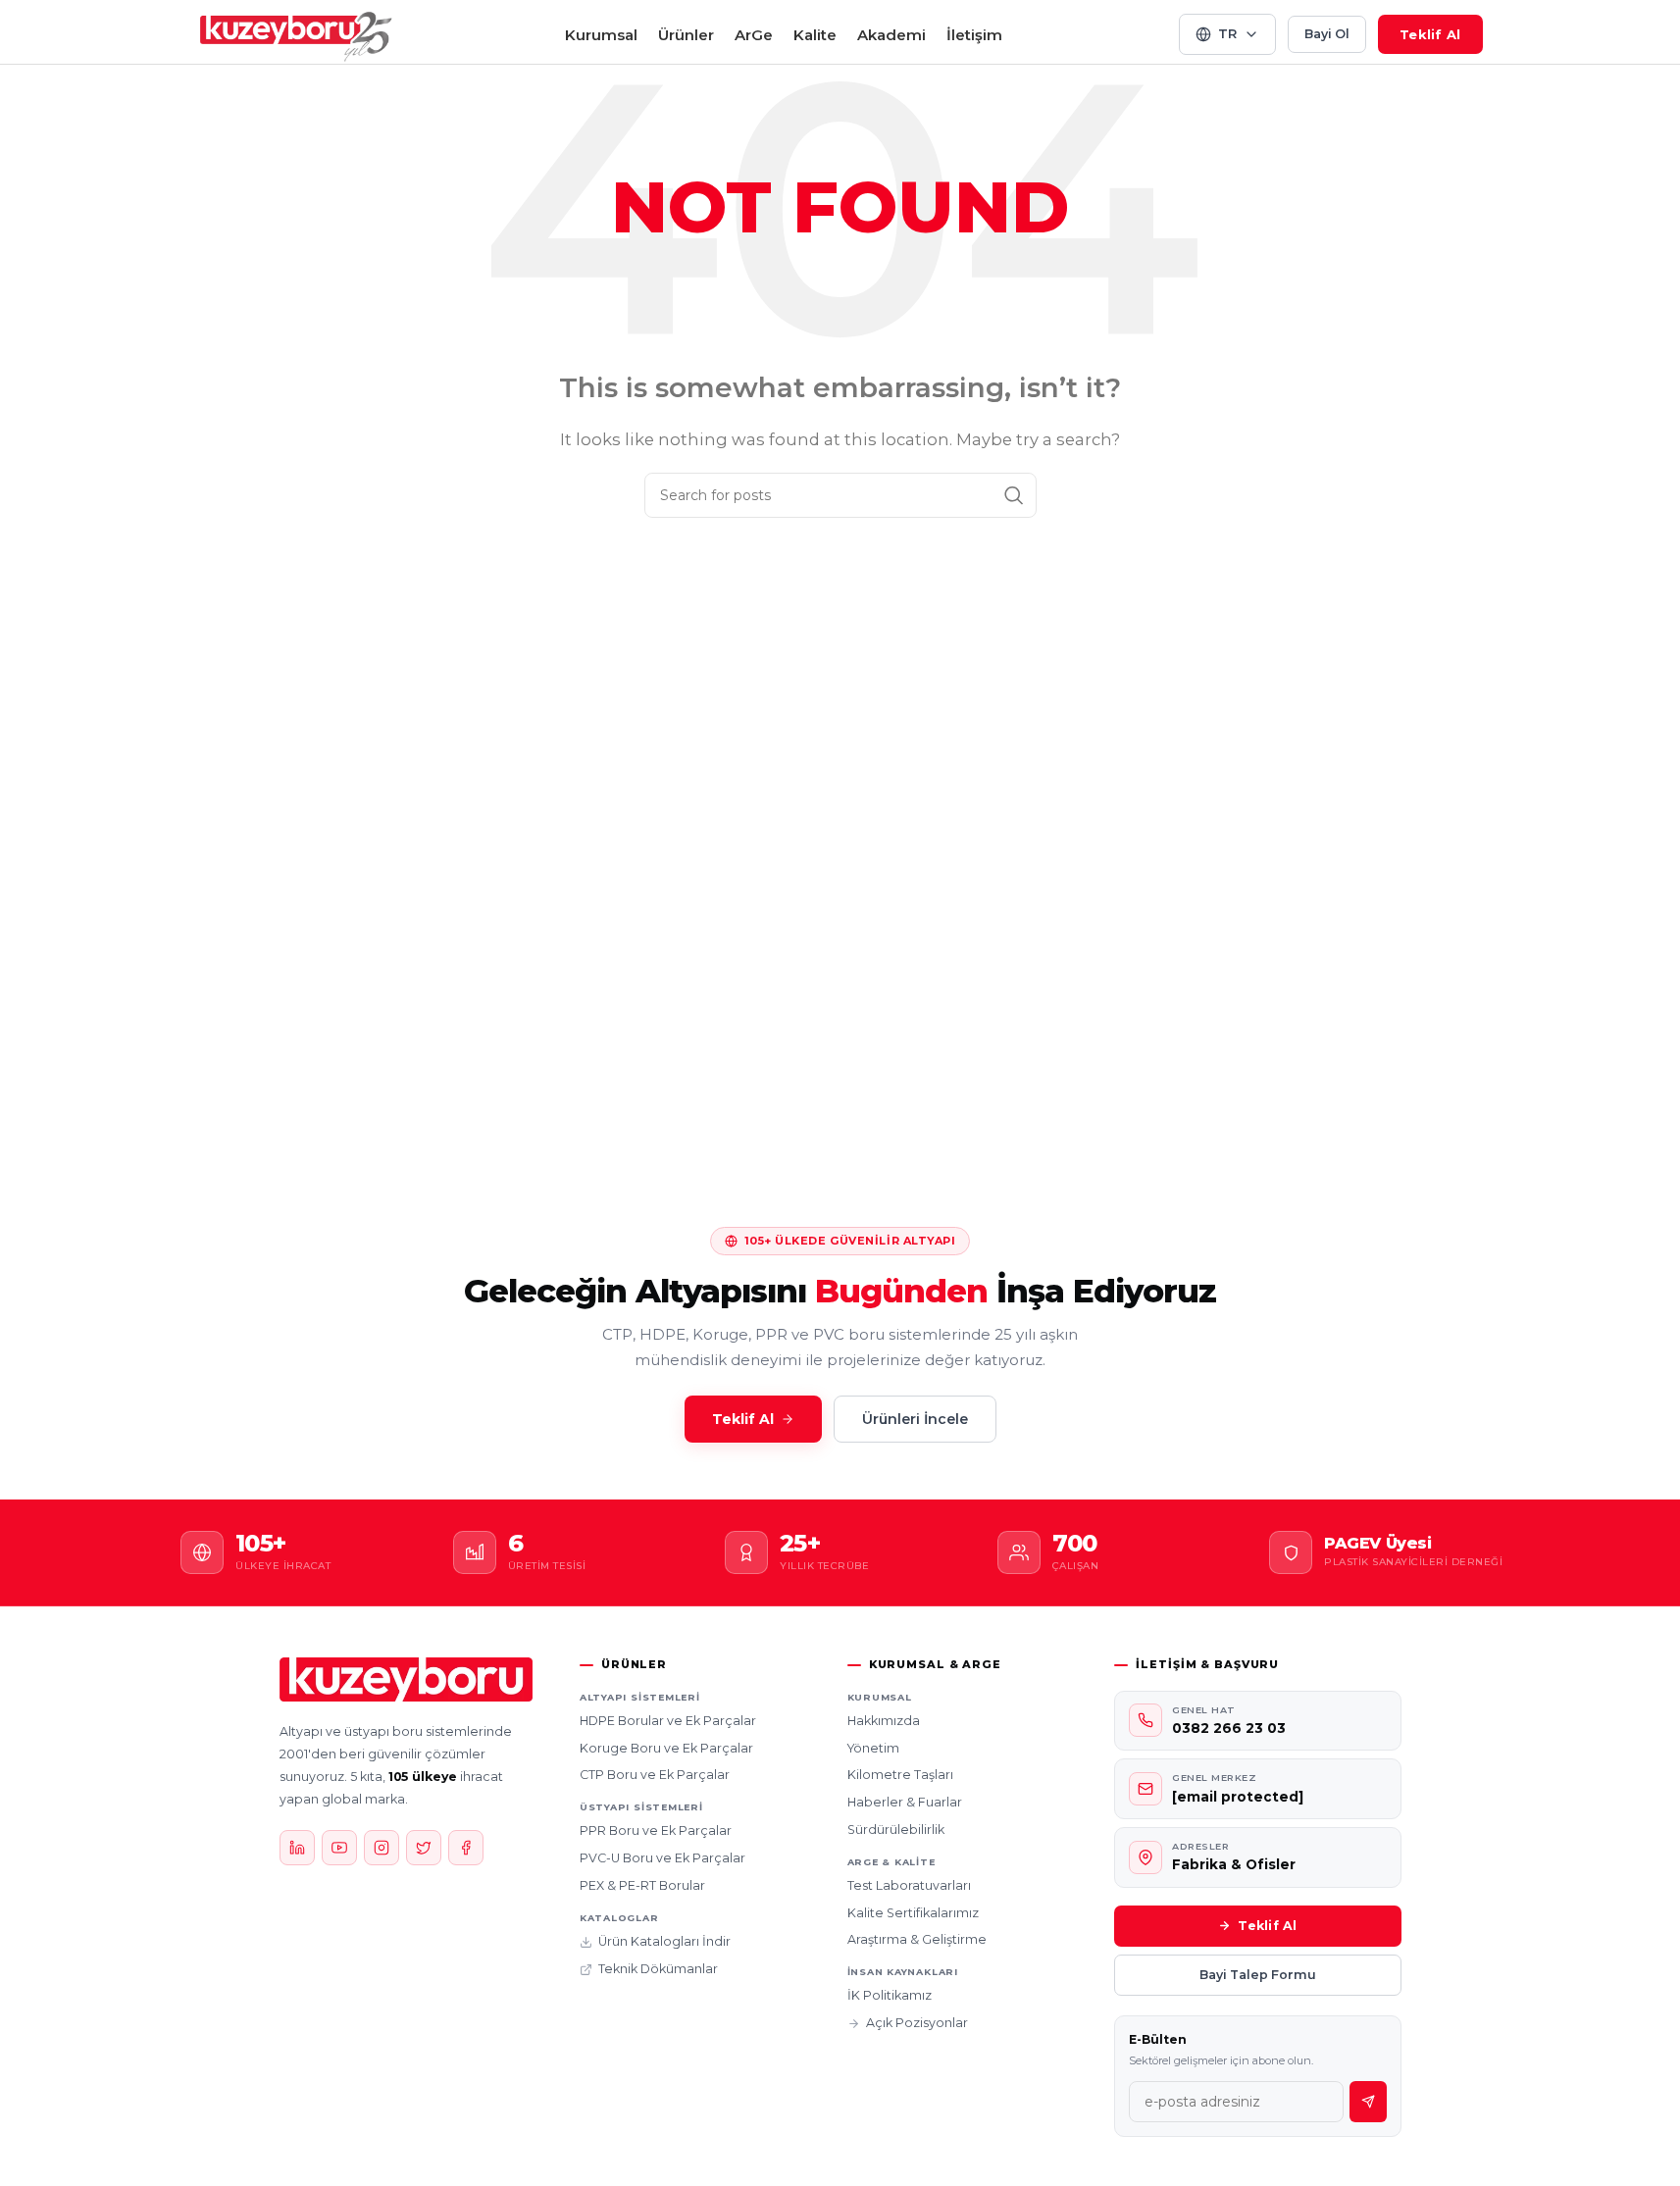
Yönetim (873, 1748)
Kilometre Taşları (900, 1775)
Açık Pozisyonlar (917, 2023)
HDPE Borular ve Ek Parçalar (668, 1721)
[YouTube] (339, 1848)
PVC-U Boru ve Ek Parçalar (662, 1858)
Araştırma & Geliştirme (917, 1939)
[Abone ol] (1368, 2102)
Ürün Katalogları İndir (664, 1941)
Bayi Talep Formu (1258, 1975)
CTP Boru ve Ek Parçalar (655, 1775)
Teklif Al (1430, 34)
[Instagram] (382, 1848)
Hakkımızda (884, 1721)
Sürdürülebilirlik (896, 1830)
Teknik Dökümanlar (658, 1969)
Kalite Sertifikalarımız (913, 1913)
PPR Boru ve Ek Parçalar (656, 1830)
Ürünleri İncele (915, 1419)
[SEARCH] (1014, 495)
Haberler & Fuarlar (905, 1802)
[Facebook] (466, 1848)
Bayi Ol (1327, 34)
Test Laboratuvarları (909, 1885)
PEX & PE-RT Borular (642, 1885)
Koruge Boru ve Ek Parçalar (666, 1748)
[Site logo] (296, 33)
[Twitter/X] (424, 1848)
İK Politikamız (890, 1995)
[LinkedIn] (297, 1848)
